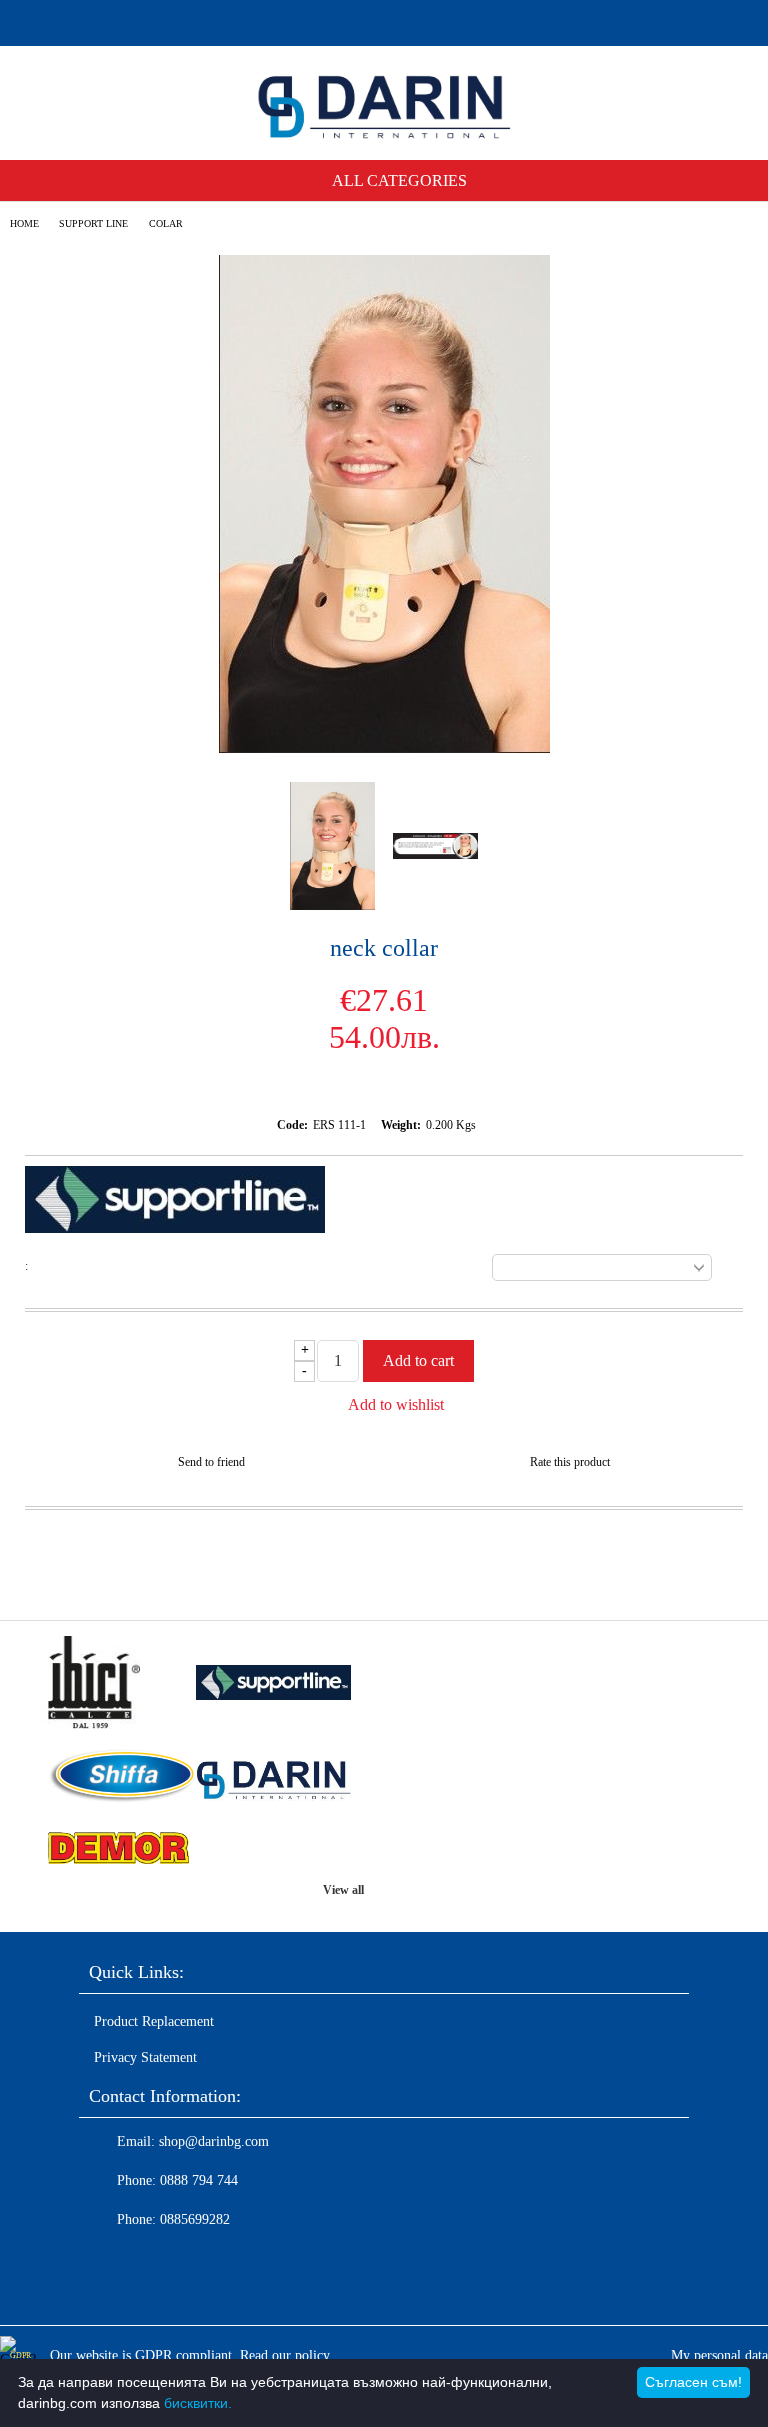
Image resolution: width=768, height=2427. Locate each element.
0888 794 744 (199, 2180)
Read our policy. (286, 2355)
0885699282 (195, 2219)
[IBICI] (118, 1684)
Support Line (93, 223)
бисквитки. (198, 2403)
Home (24, 223)
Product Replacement (154, 2021)
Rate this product (570, 1462)
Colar (166, 223)
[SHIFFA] (118, 1778)
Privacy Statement (145, 2057)
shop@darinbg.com (214, 2141)
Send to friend (211, 1462)
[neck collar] (384, 748)
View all (343, 1890)
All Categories (399, 180)
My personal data (719, 2355)
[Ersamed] (274, 1684)
